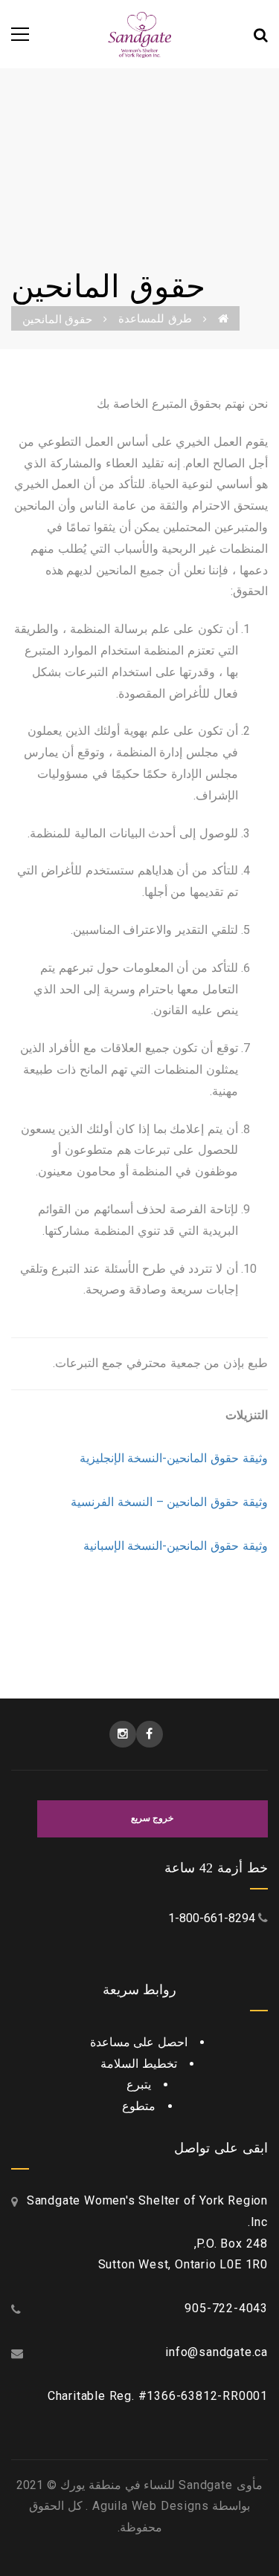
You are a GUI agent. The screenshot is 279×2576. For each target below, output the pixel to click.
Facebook (150, 1734)
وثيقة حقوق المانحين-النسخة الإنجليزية (174, 1458)
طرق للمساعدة (155, 319)
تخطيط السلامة (139, 2064)
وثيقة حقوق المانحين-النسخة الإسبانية (176, 1546)
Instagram (123, 1734)
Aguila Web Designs (148, 2506)
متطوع (139, 2106)
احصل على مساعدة (139, 2042)
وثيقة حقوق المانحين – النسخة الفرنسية (169, 1502)
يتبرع (139, 2085)
